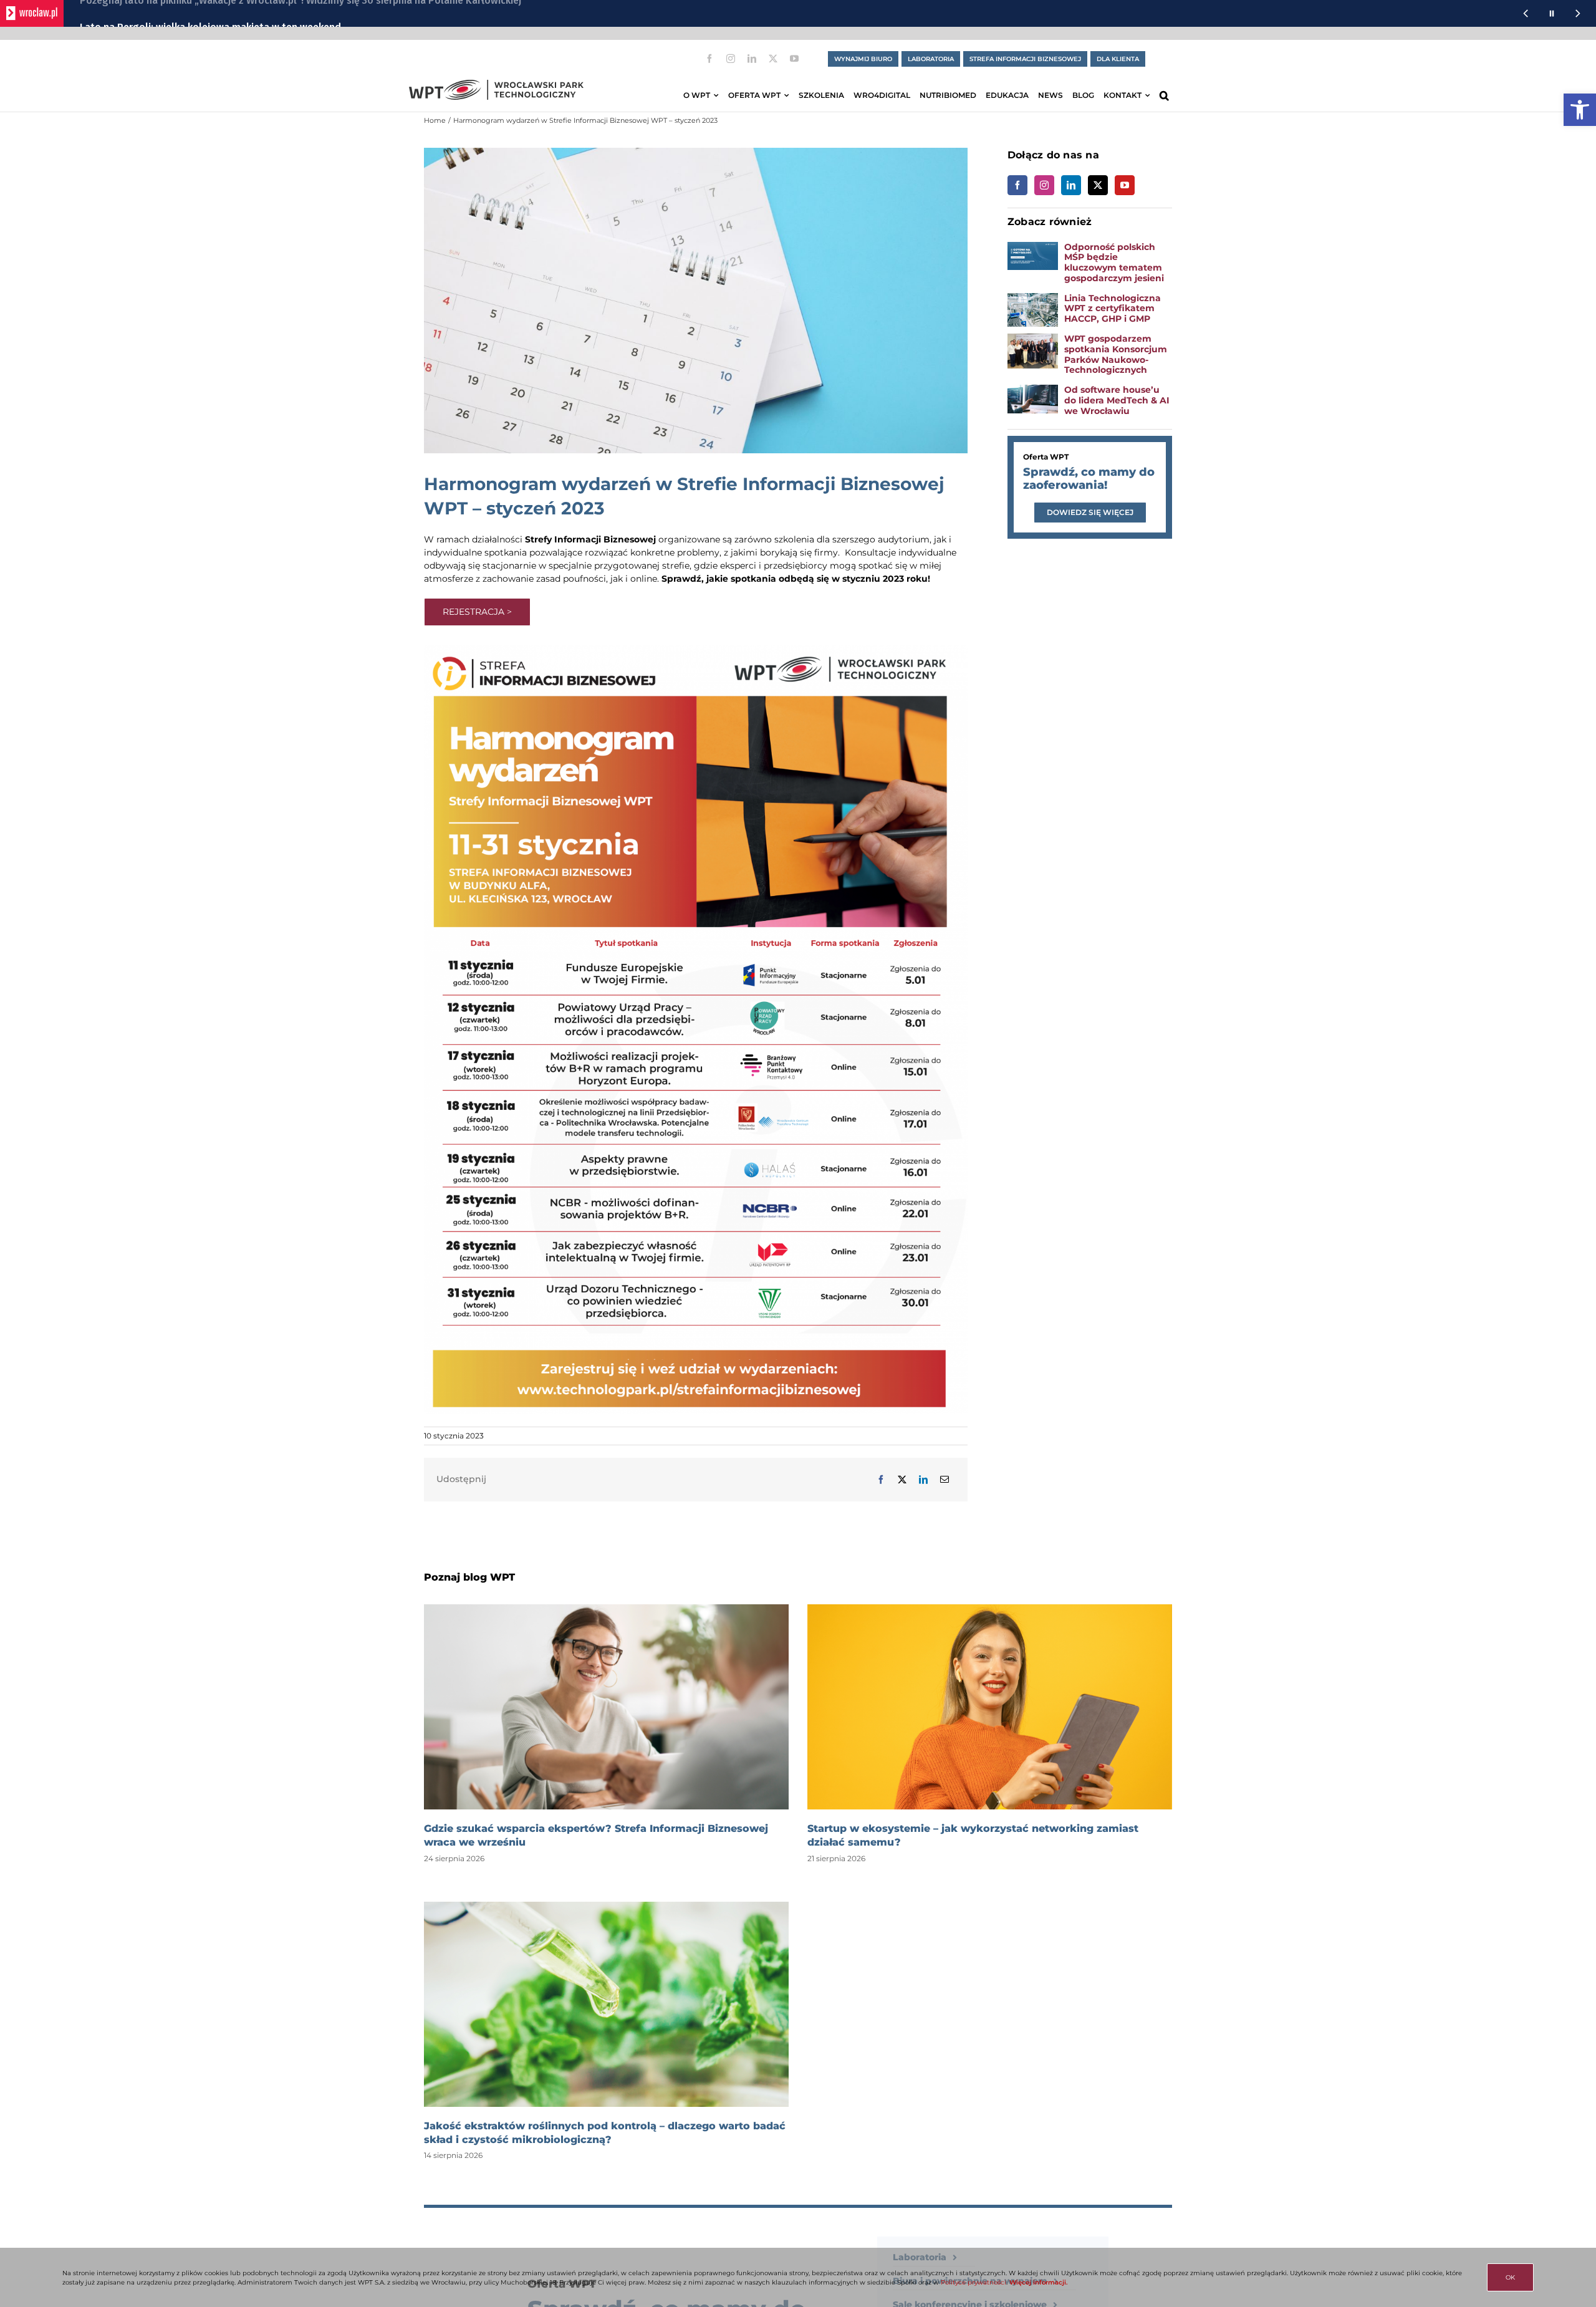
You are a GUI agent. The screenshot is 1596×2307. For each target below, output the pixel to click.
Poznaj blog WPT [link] (469, 1577)
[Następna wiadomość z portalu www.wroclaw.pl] (1578, 13)
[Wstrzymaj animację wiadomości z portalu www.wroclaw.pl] (1552, 13)
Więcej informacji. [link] (1038, 2282)
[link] (1580, 110)
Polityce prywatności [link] (973, 2282)
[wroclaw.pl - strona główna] (32, 13)
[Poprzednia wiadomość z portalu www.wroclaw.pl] (1526, 13)
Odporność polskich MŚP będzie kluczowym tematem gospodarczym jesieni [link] (1114, 262)
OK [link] (1510, 2277)
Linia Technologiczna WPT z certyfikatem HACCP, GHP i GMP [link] (1113, 309)
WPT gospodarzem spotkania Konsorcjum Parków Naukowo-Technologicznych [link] (1116, 354)
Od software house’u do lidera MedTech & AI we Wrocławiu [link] (1117, 400)
